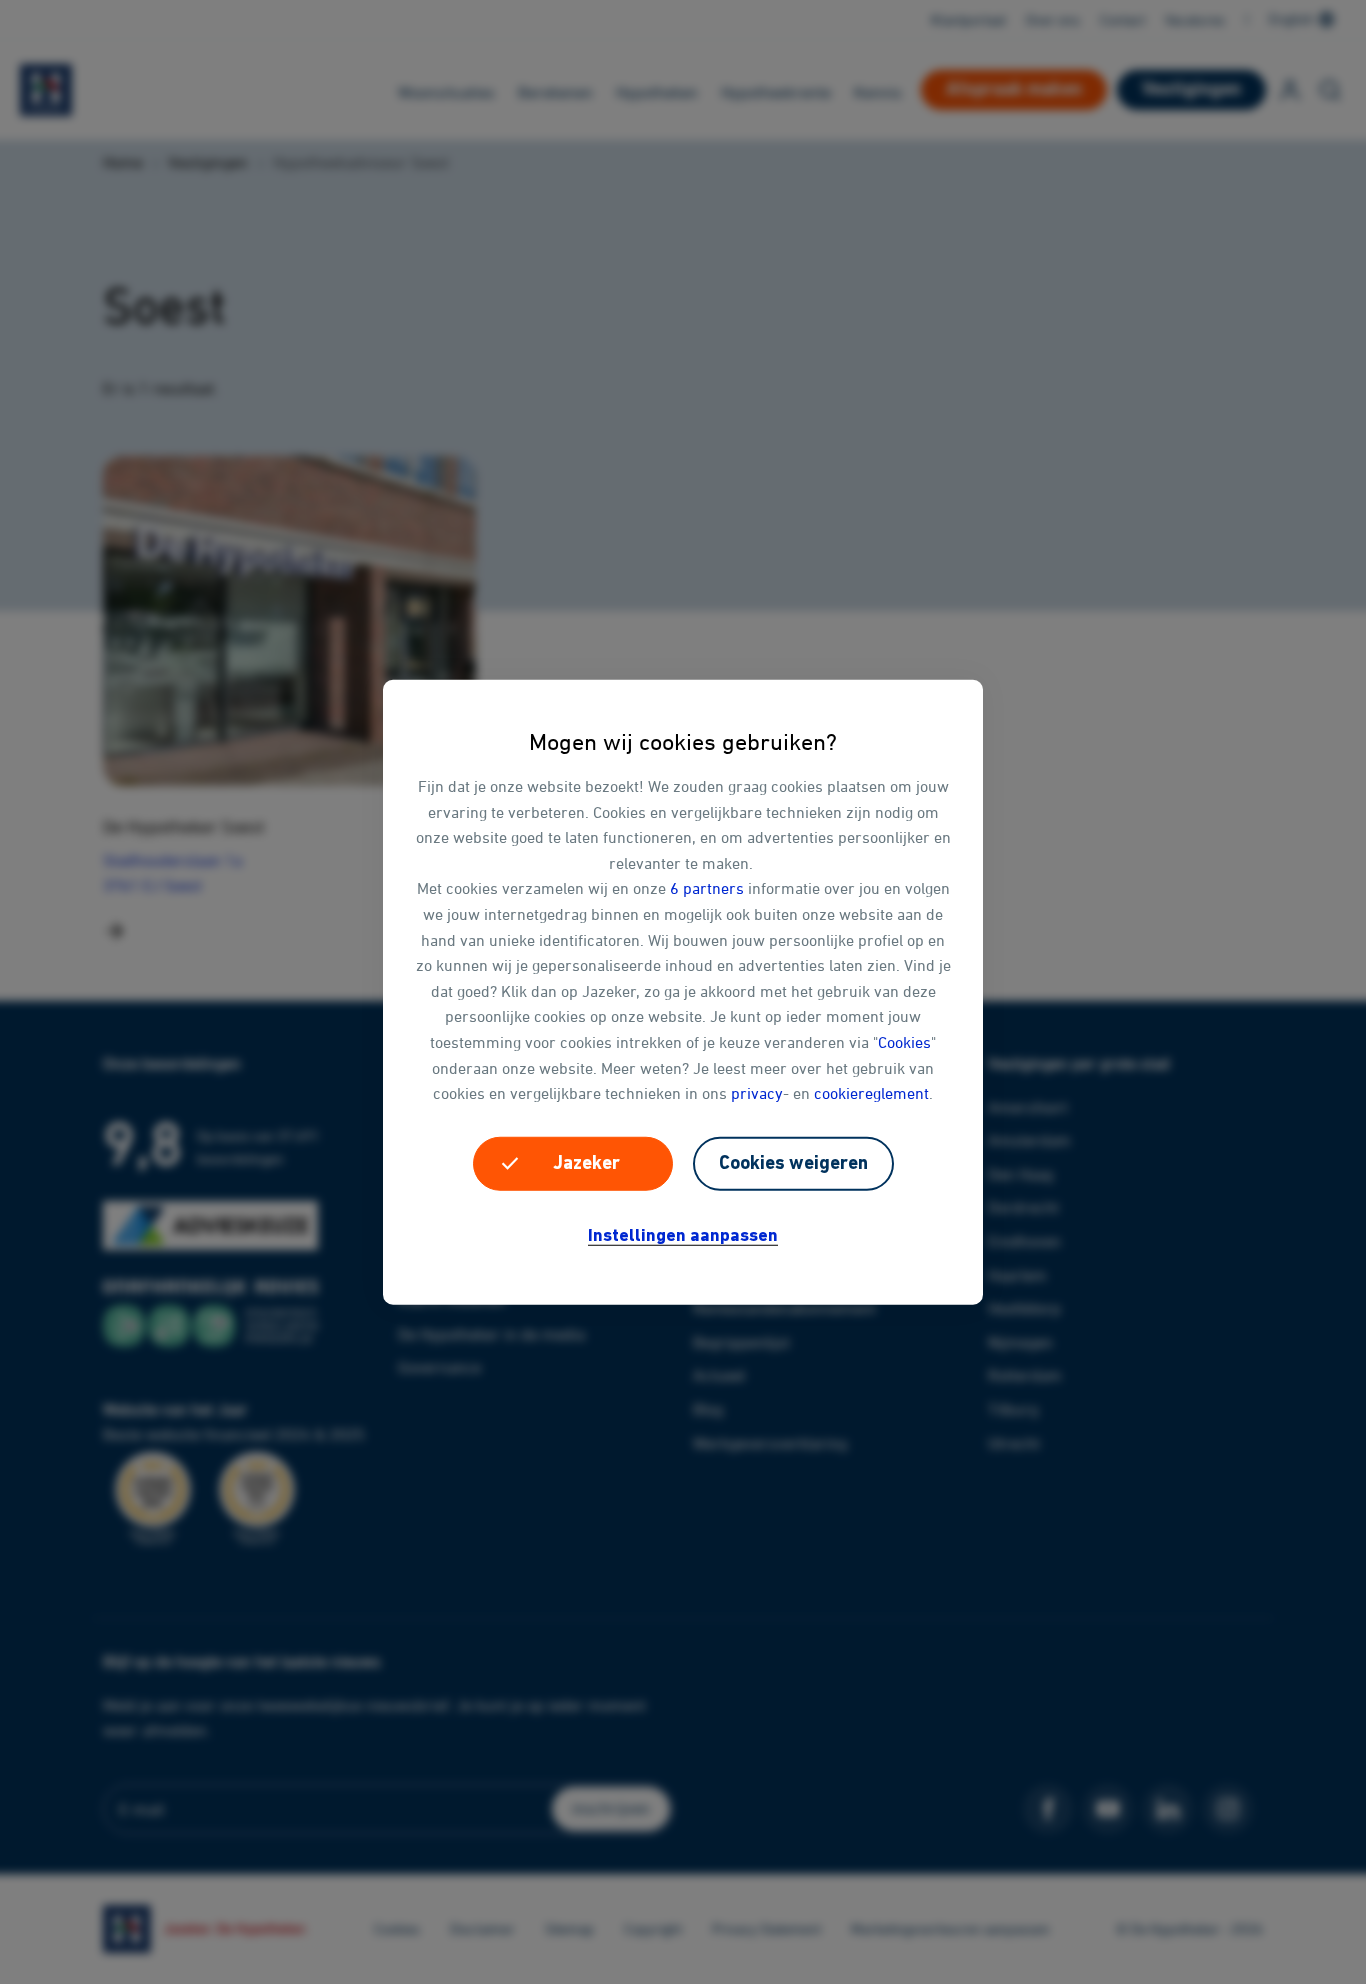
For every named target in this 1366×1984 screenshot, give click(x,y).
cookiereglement (871, 1093)
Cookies (904, 1042)
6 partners (707, 888)
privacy (757, 1093)
